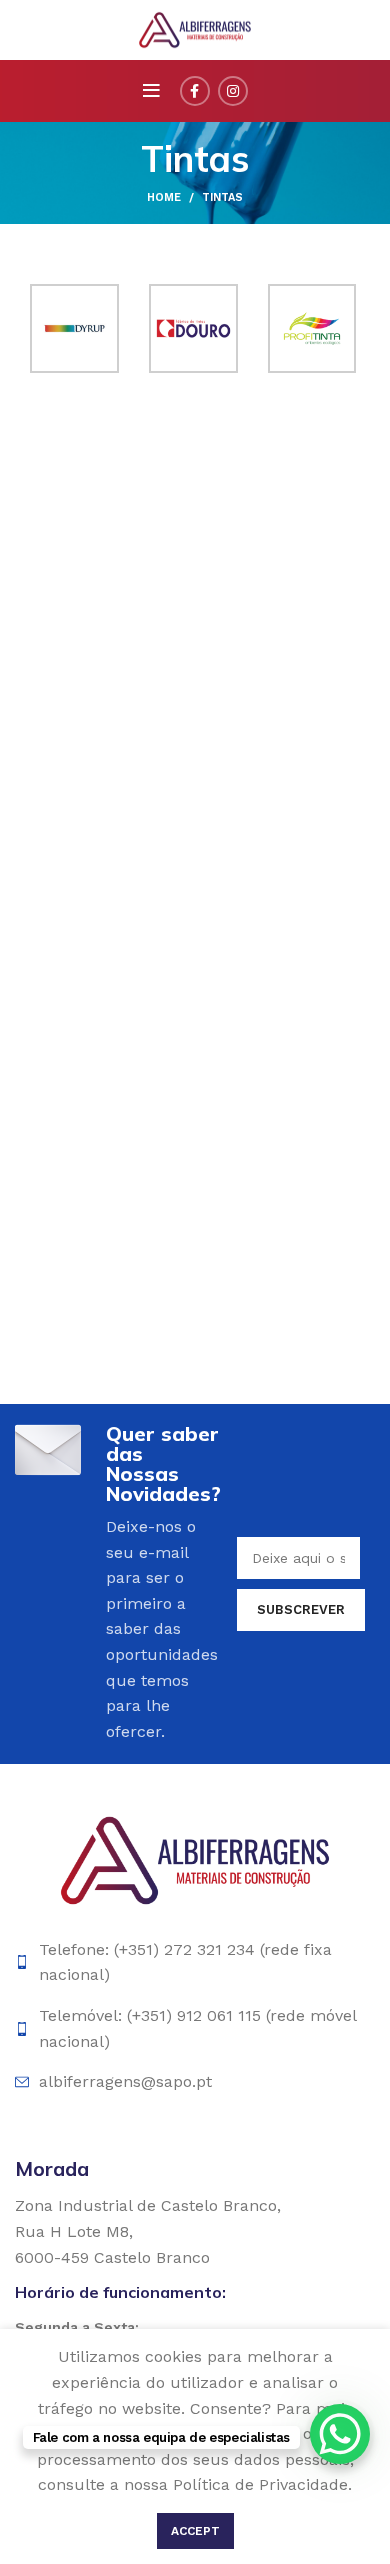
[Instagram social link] (233, 91)
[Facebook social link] (195, 91)
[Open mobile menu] (151, 91)
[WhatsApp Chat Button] (340, 2434)
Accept (195, 2531)
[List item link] (195, 1962)
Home (164, 197)
